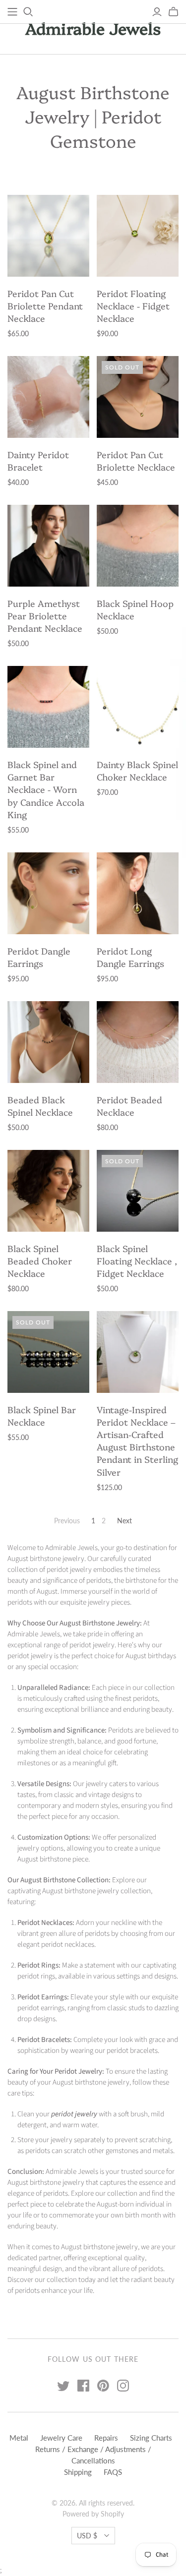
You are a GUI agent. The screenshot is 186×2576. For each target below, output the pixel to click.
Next (124, 1521)
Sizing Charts (151, 2438)
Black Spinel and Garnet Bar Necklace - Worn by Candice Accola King (46, 789)
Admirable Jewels (93, 28)
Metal (19, 2438)
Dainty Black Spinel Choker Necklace (137, 771)
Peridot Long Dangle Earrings (130, 957)
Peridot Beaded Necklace (129, 1106)
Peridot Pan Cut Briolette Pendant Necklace (45, 306)
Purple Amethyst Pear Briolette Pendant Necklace (45, 616)
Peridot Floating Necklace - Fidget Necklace (133, 306)
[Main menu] (12, 12)
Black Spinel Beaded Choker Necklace (40, 1261)
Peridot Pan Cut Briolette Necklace (136, 461)
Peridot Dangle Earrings (39, 957)
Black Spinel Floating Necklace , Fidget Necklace (137, 1261)
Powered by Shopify (93, 2514)
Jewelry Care (61, 2438)
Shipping (78, 2472)
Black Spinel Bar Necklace (42, 1416)
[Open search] (28, 12)
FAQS (113, 2472)
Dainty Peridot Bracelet (38, 461)
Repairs (106, 2438)
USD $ (87, 2536)
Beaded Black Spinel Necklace (40, 1106)
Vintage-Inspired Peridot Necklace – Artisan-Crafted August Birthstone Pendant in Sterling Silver (137, 1441)
